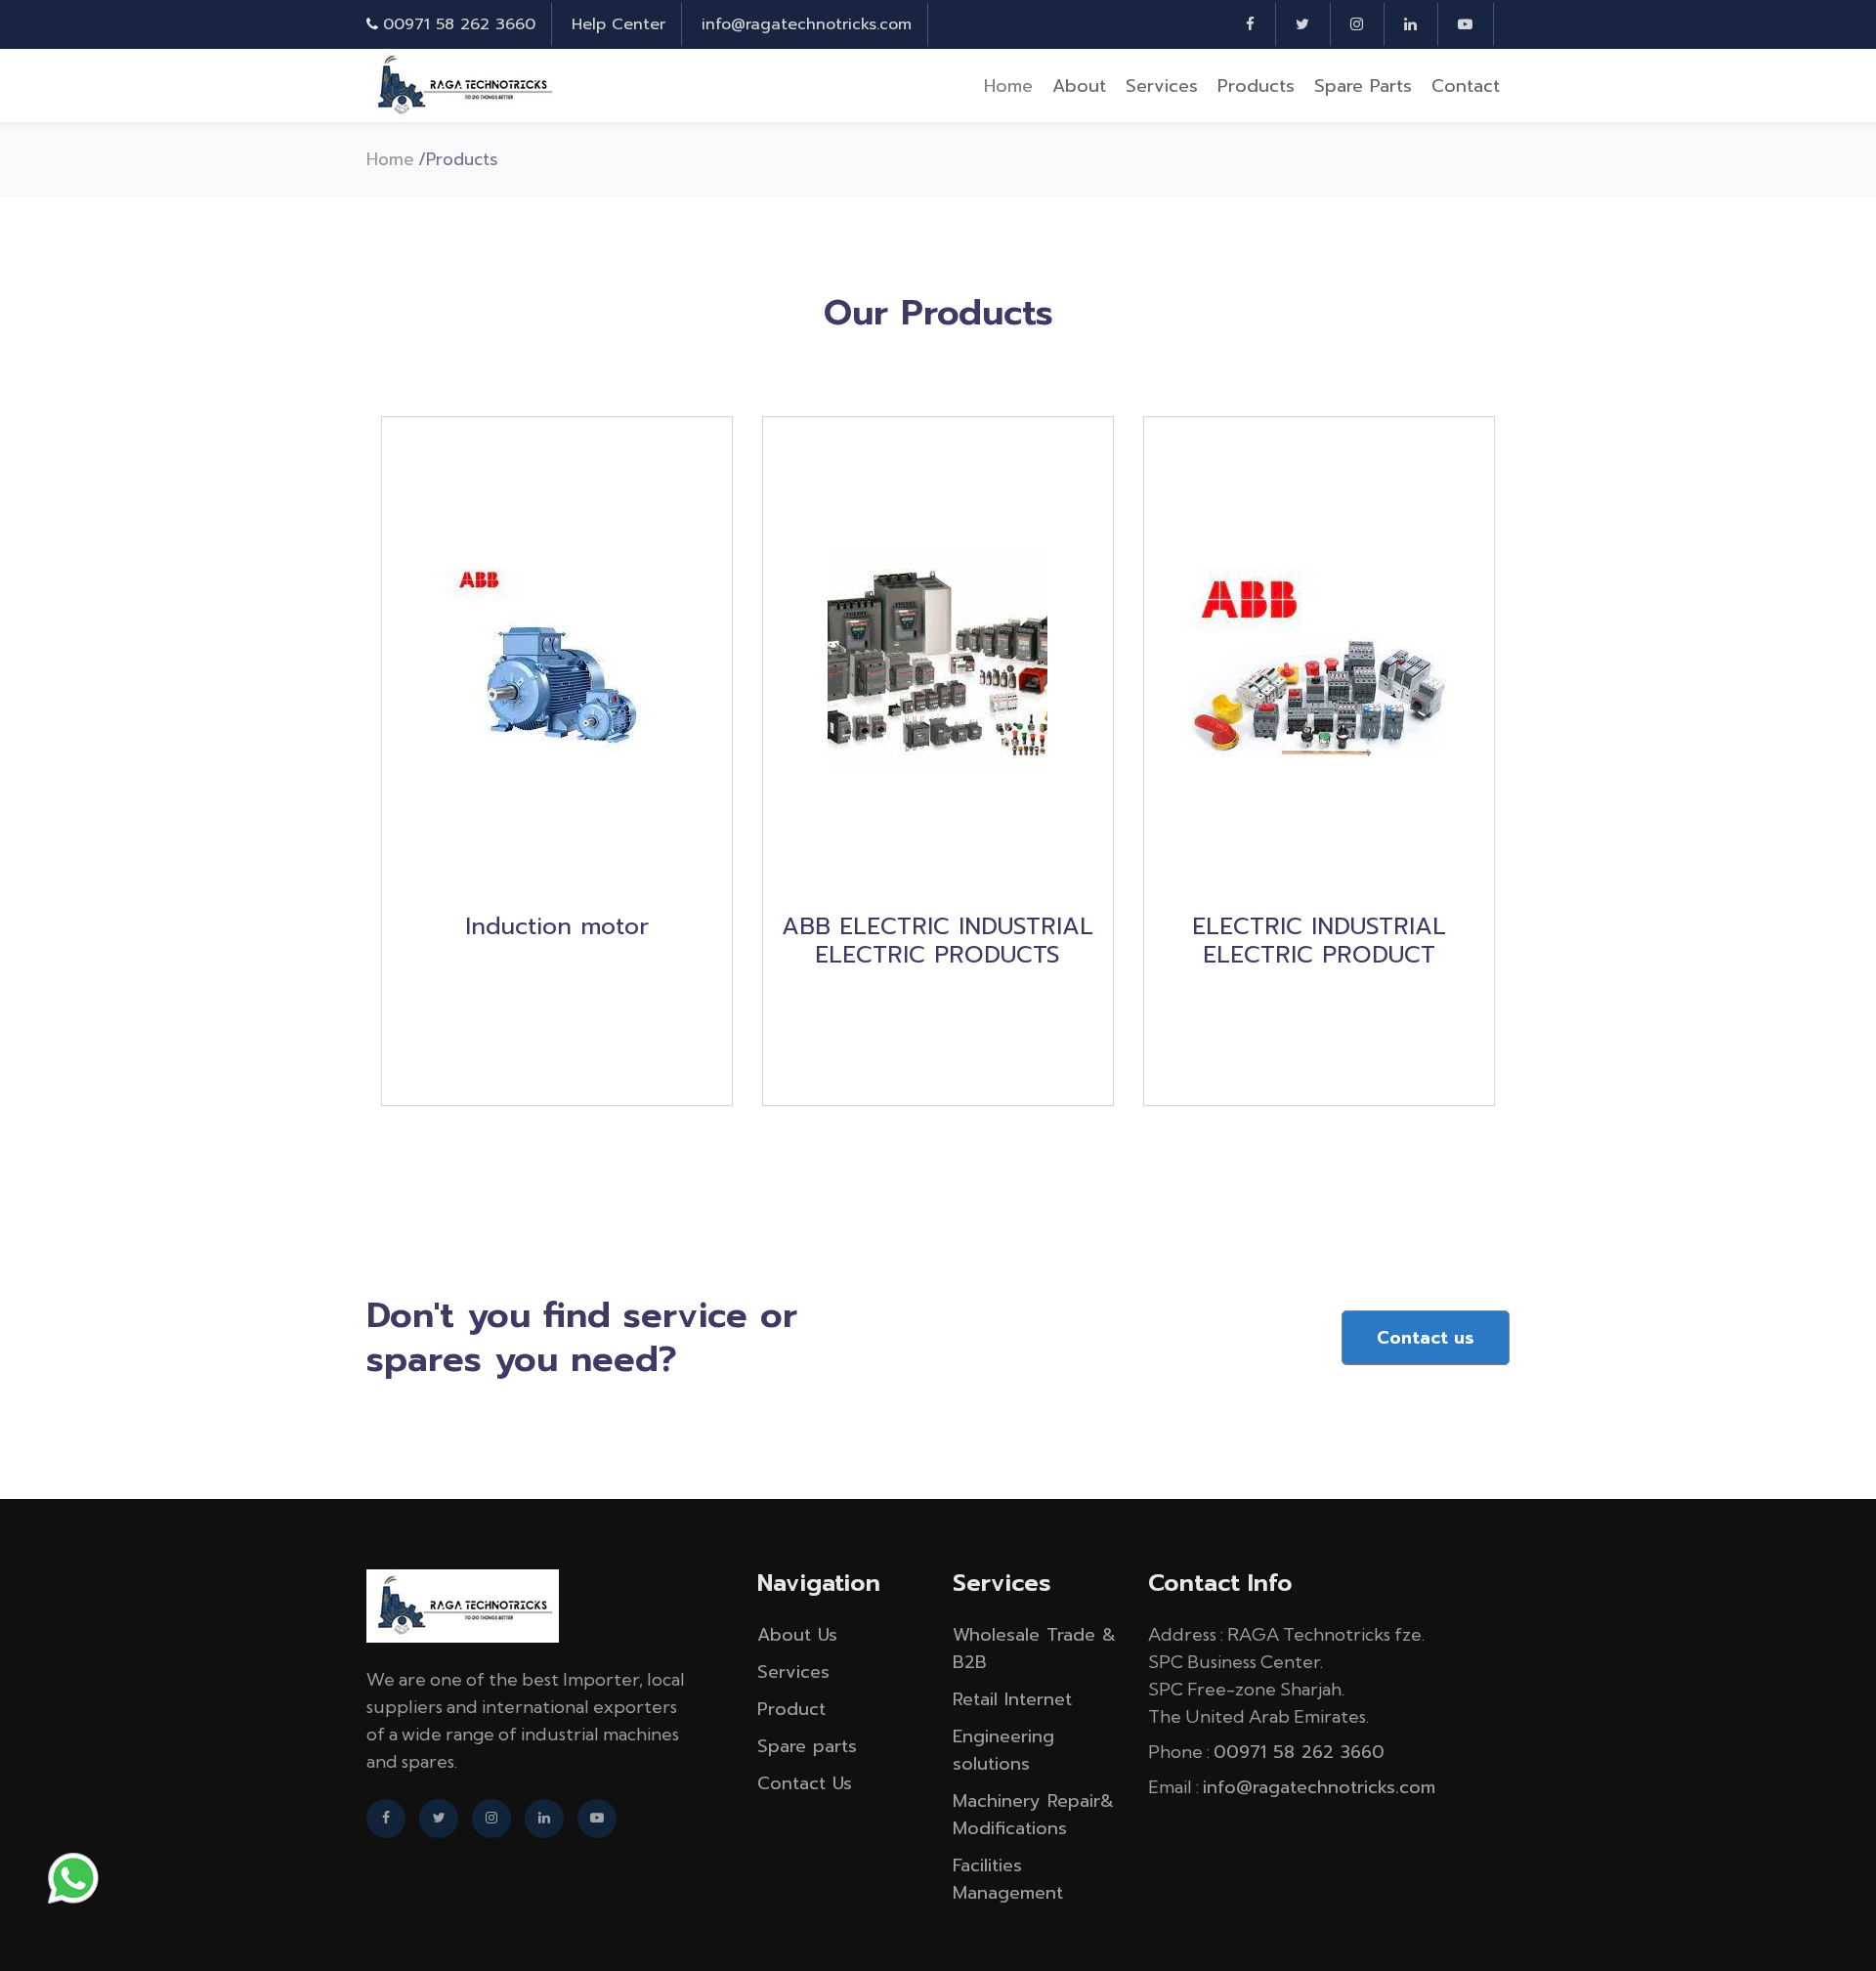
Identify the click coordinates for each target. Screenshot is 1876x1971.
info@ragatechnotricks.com (807, 24)
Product (791, 1709)
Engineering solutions (1003, 1750)
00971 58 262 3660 (459, 24)
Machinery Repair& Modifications (1033, 1815)
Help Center (618, 24)
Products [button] (1256, 86)
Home (1008, 86)
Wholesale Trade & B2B (1034, 1649)
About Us (797, 1635)
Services (1162, 86)
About (1079, 86)
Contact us (1426, 1338)
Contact (1466, 86)
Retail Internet (1012, 1699)
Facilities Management (1008, 1879)
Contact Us (805, 1783)
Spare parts (1363, 86)
